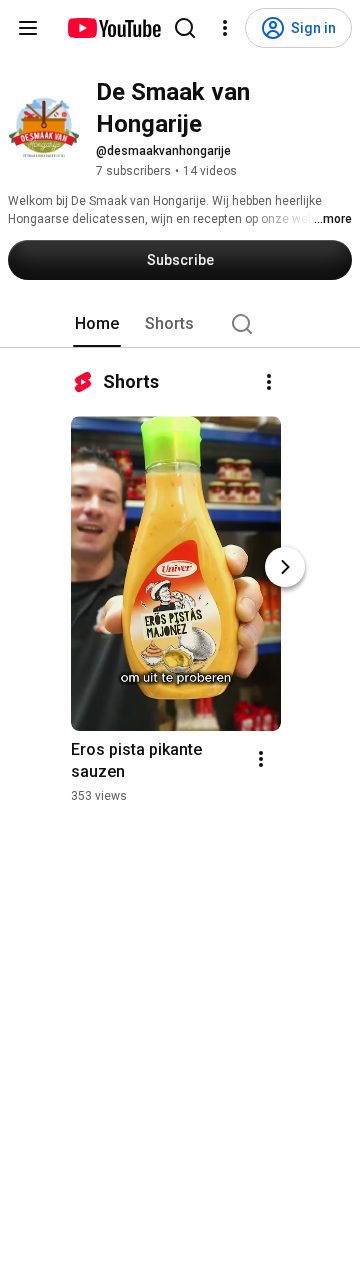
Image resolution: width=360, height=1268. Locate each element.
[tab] (97, 324)
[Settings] (225, 28)
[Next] (285, 567)
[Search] (185, 28)
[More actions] (269, 382)
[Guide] (28, 28)
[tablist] (180, 324)
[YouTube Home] (113, 28)
